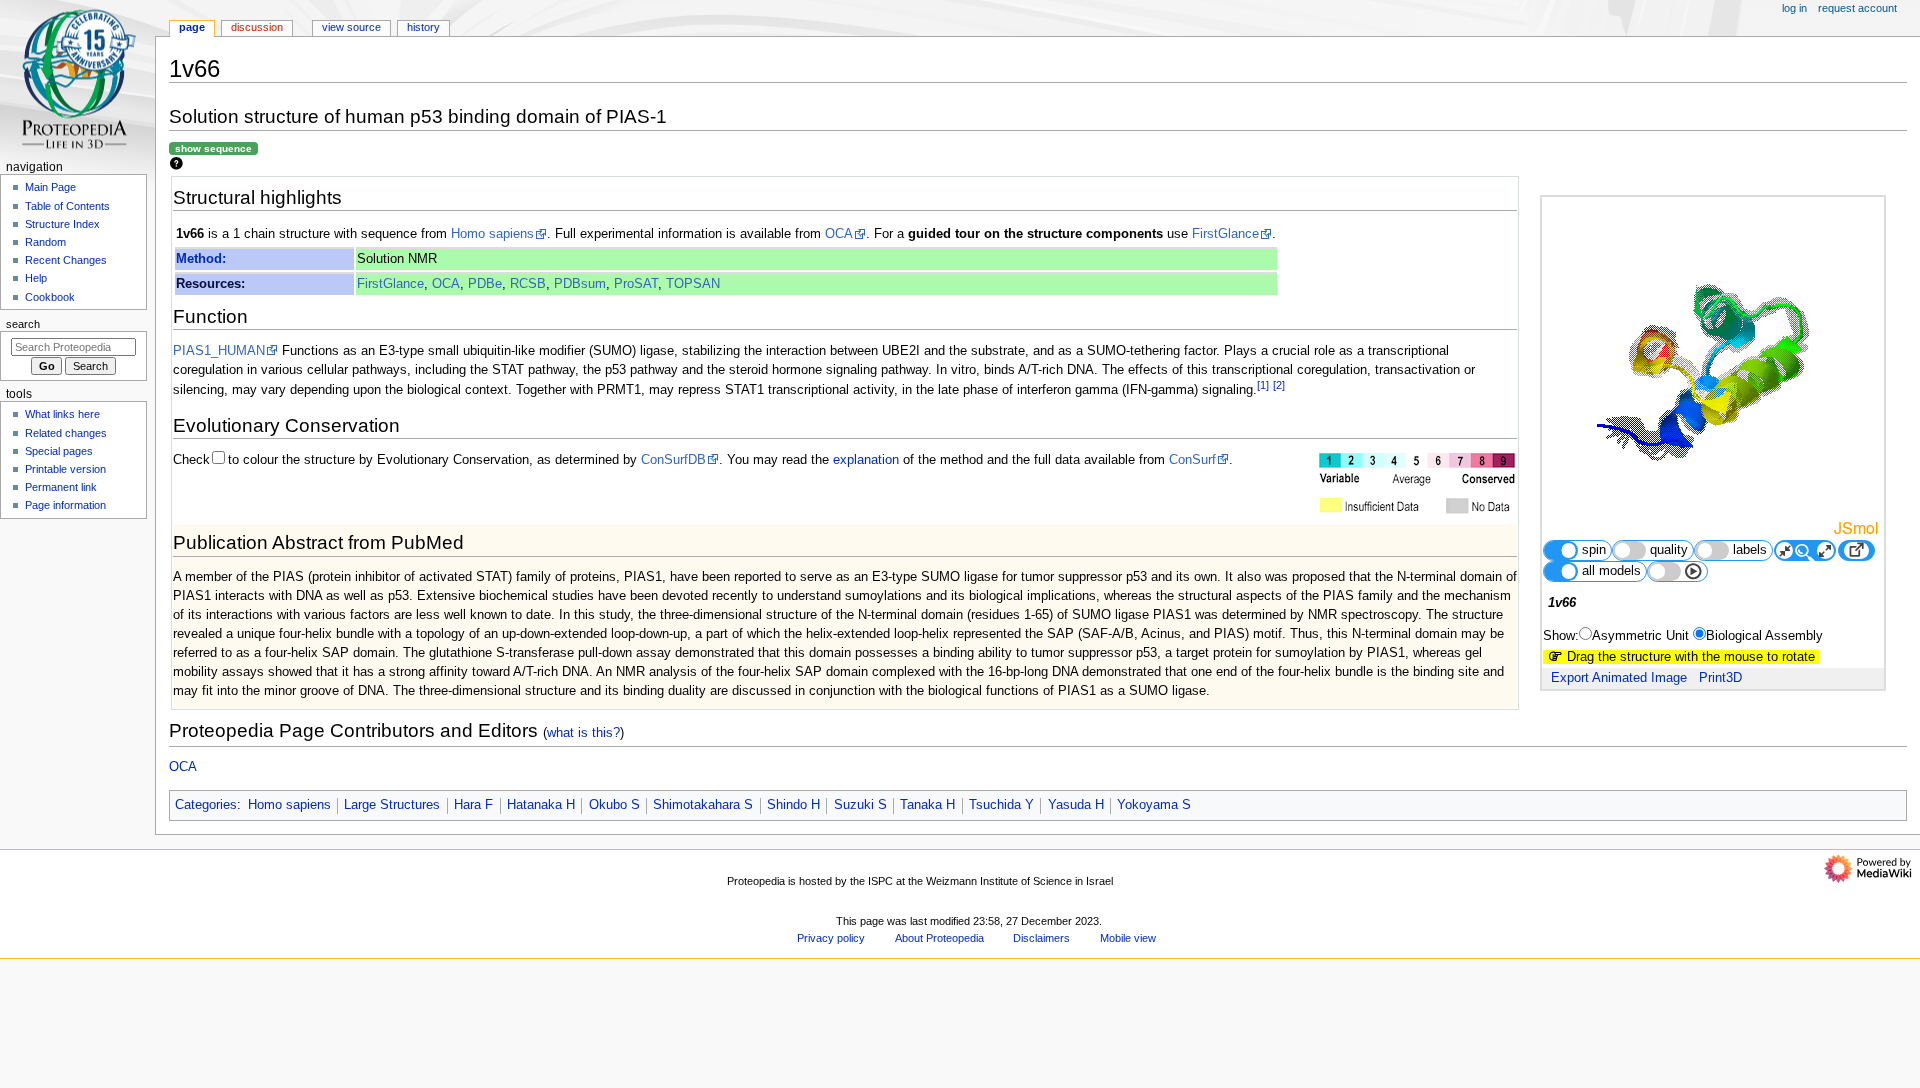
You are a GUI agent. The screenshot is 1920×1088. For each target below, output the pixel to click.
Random (45, 242)
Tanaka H (927, 805)
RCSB (528, 284)
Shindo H (793, 805)
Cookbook (50, 297)
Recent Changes (66, 260)
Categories (206, 805)
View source (351, 27)
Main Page (50, 187)
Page (192, 27)
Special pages (59, 451)
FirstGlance (1225, 234)
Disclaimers (1041, 938)
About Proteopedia (939, 938)
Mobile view (1128, 938)
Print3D (1720, 678)
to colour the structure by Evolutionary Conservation (378, 460)
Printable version (65, 469)
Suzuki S (860, 805)
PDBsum (580, 284)
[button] (194, 1081)
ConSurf (1192, 460)
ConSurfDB (673, 460)
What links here (62, 414)
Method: (201, 259)
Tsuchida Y (1001, 805)
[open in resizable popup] (1856, 550)
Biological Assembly (1764, 636)
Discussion (257, 27)
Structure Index (62, 224)
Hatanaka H (541, 805)
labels (1750, 550)
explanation (866, 460)
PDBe (485, 284)
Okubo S (614, 805)
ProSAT (636, 284)
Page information (65, 505)
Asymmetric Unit (1640, 636)
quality (1669, 550)
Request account (1857, 8)
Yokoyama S (1154, 805)
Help (36, 278)
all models (1611, 571)
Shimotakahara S (703, 805)
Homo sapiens (492, 234)
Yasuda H (1076, 805)
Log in (1794, 8)
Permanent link (61, 487)
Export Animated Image (1619, 678)
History (423, 27)
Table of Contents (67, 206)
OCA (839, 234)
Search (23, 324)
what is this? (583, 732)
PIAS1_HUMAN (219, 351)
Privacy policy (831, 938)
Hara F (473, 805)
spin (1594, 550)
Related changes (66, 433)
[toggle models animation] (1677, 571)
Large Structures (392, 805)
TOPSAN (693, 284)
